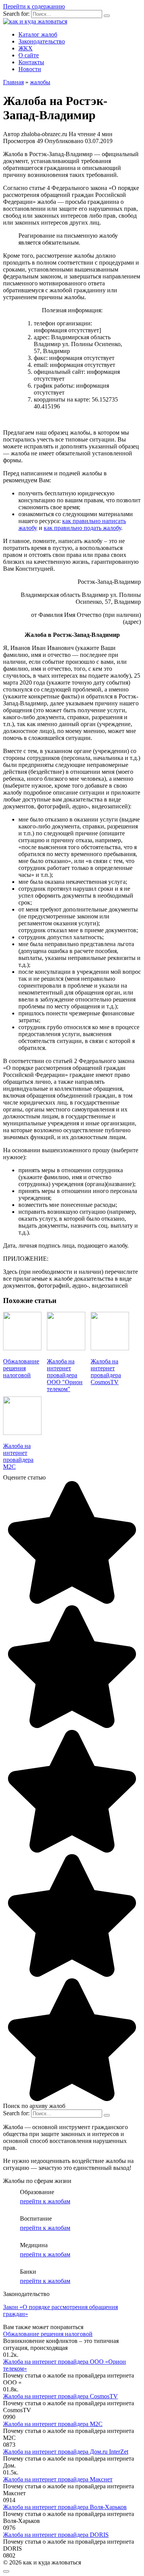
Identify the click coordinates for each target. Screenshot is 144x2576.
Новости (30, 69)
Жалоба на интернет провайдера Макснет (58, 2479)
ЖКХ (26, 48)
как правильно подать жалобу (82, 528)
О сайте (29, 55)
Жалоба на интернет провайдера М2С (53, 2424)
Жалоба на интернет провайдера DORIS (56, 2535)
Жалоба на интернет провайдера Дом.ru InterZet (66, 2452)
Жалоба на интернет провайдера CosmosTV (60, 2396)
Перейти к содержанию (34, 6)
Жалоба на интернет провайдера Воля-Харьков (65, 2507)
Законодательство (42, 41)
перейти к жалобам (45, 2201)
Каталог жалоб (38, 34)
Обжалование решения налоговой (48, 2334)
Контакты (31, 62)
